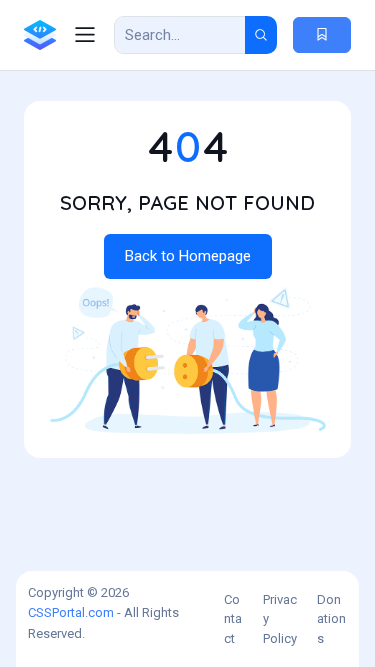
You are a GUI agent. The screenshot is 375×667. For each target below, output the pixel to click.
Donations (331, 619)
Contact (233, 619)
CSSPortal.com (71, 612)
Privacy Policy (280, 619)
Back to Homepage (188, 256)
